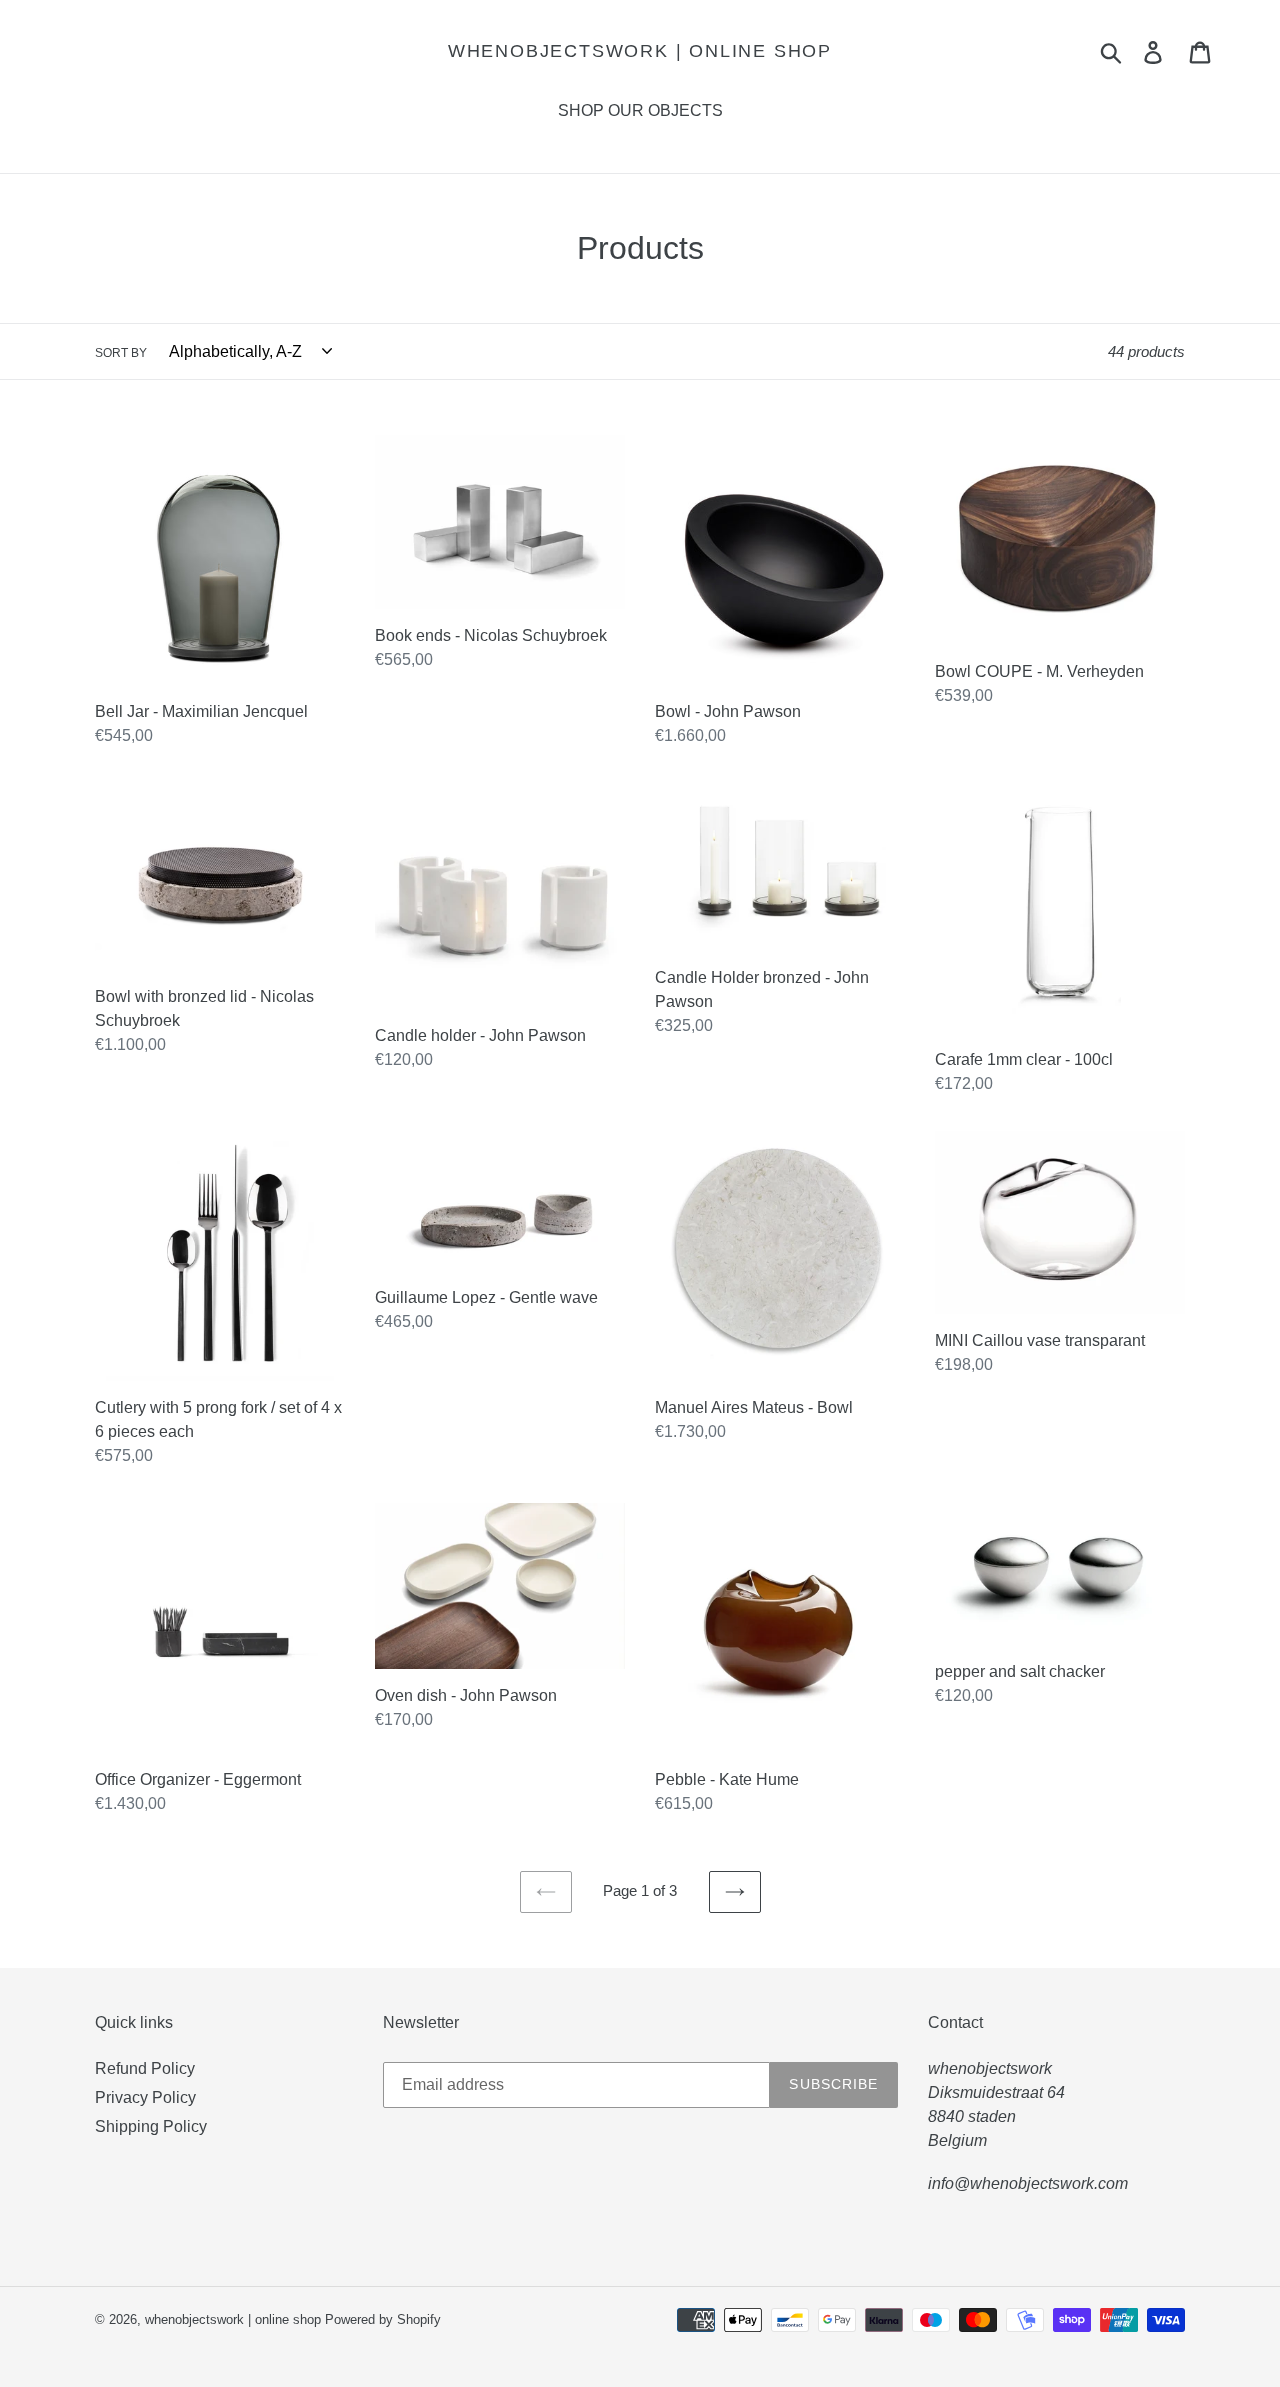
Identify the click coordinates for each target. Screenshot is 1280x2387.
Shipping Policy (151, 2126)
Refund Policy (145, 2068)
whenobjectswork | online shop (640, 51)
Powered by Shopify (383, 2319)
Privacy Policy (145, 2097)
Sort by (121, 353)
